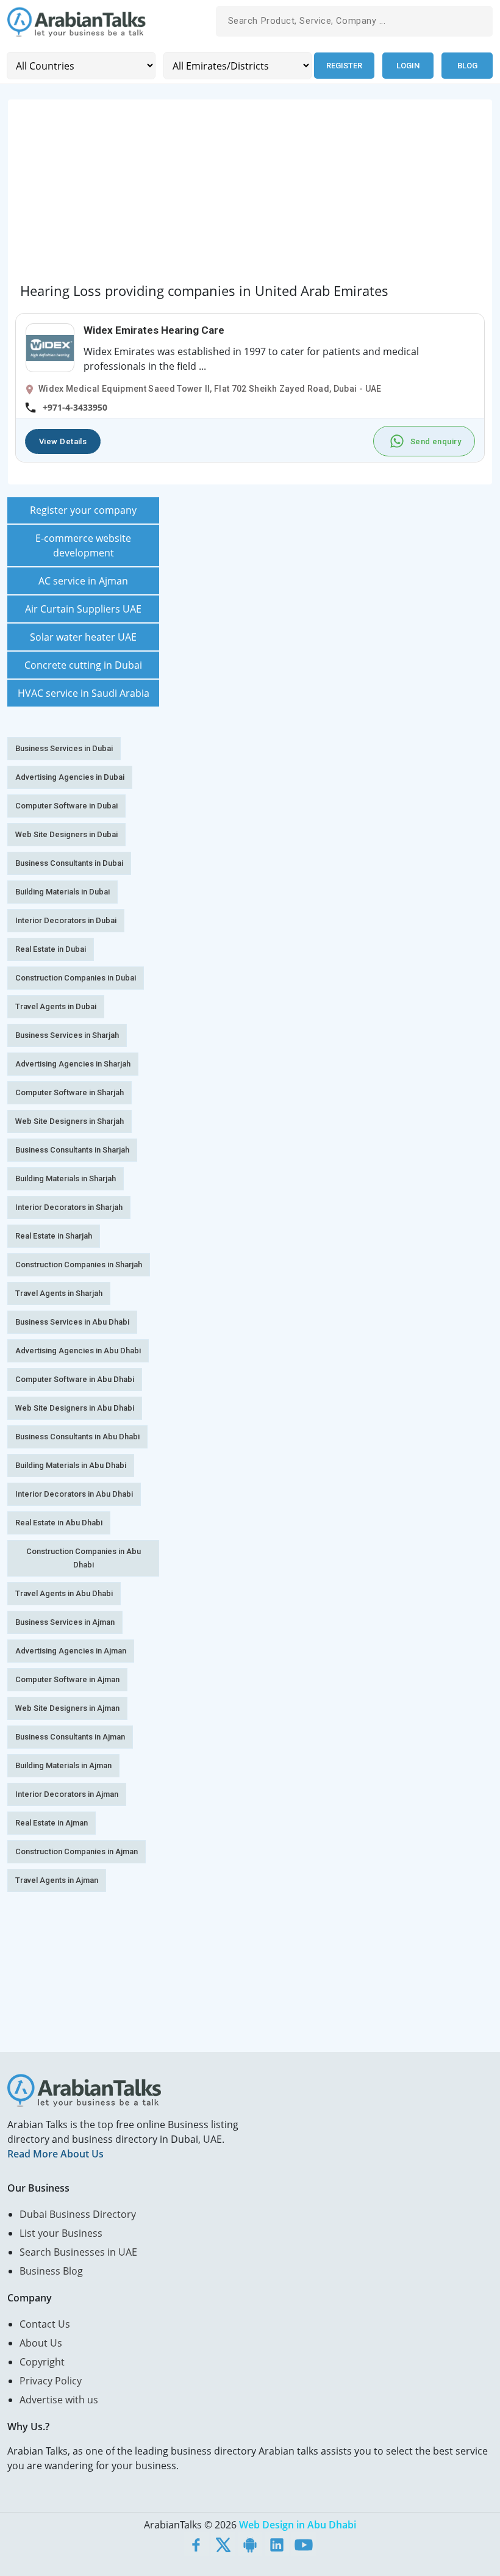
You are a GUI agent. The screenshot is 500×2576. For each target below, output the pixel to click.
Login (408, 66)
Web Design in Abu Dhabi (298, 2525)
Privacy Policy (51, 2381)
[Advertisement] (250, 192)
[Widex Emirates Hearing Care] (50, 347)
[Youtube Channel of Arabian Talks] (304, 2544)
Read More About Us (55, 2154)
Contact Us (45, 2324)
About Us (41, 2343)
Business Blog (51, 2271)
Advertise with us (59, 2400)
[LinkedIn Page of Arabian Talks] (277, 2544)
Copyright (42, 2362)
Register (344, 66)
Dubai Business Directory (78, 2214)
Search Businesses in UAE (78, 2252)
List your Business (61, 2233)
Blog (467, 66)
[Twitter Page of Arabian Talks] (223, 2544)
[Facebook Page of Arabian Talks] (196, 2544)
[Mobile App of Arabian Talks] (250, 2544)
